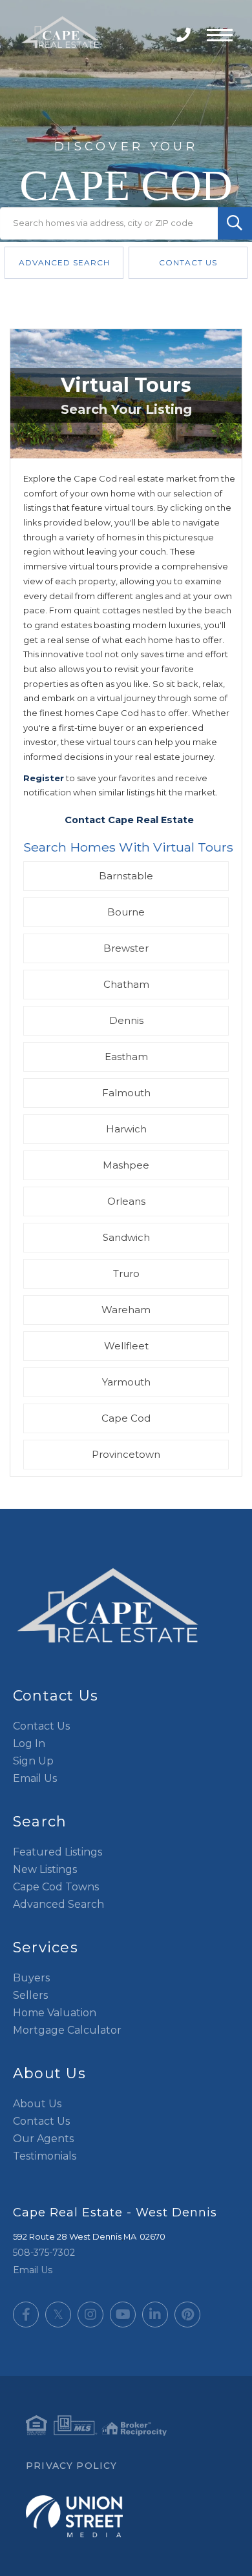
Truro (126, 1273)
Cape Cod (126, 1418)
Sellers (30, 1995)
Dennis (126, 1020)
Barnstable (126, 876)
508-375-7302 (185, 35)
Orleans (126, 1201)
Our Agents (43, 2139)
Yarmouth (126, 1382)
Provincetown (126, 1454)
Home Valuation (55, 2013)
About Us (37, 2104)
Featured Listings (58, 1852)
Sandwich (126, 1237)
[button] (235, 223)
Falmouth (126, 1093)
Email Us (35, 1778)
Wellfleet (126, 1346)
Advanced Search (64, 262)
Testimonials (45, 2156)
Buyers (31, 1978)
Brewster (126, 948)
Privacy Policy (71, 2466)
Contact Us (188, 262)
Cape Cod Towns (56, 1887)
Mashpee (126, 1165)
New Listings (45, 1869)
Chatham (126, 984)
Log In (29, 1743)
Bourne (126, 912)
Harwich (126, 1129)
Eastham (126, 1057)
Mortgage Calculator (67, 2030)
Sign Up (33, 1761)
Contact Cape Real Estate (129, 820)
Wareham (126, 1310)
